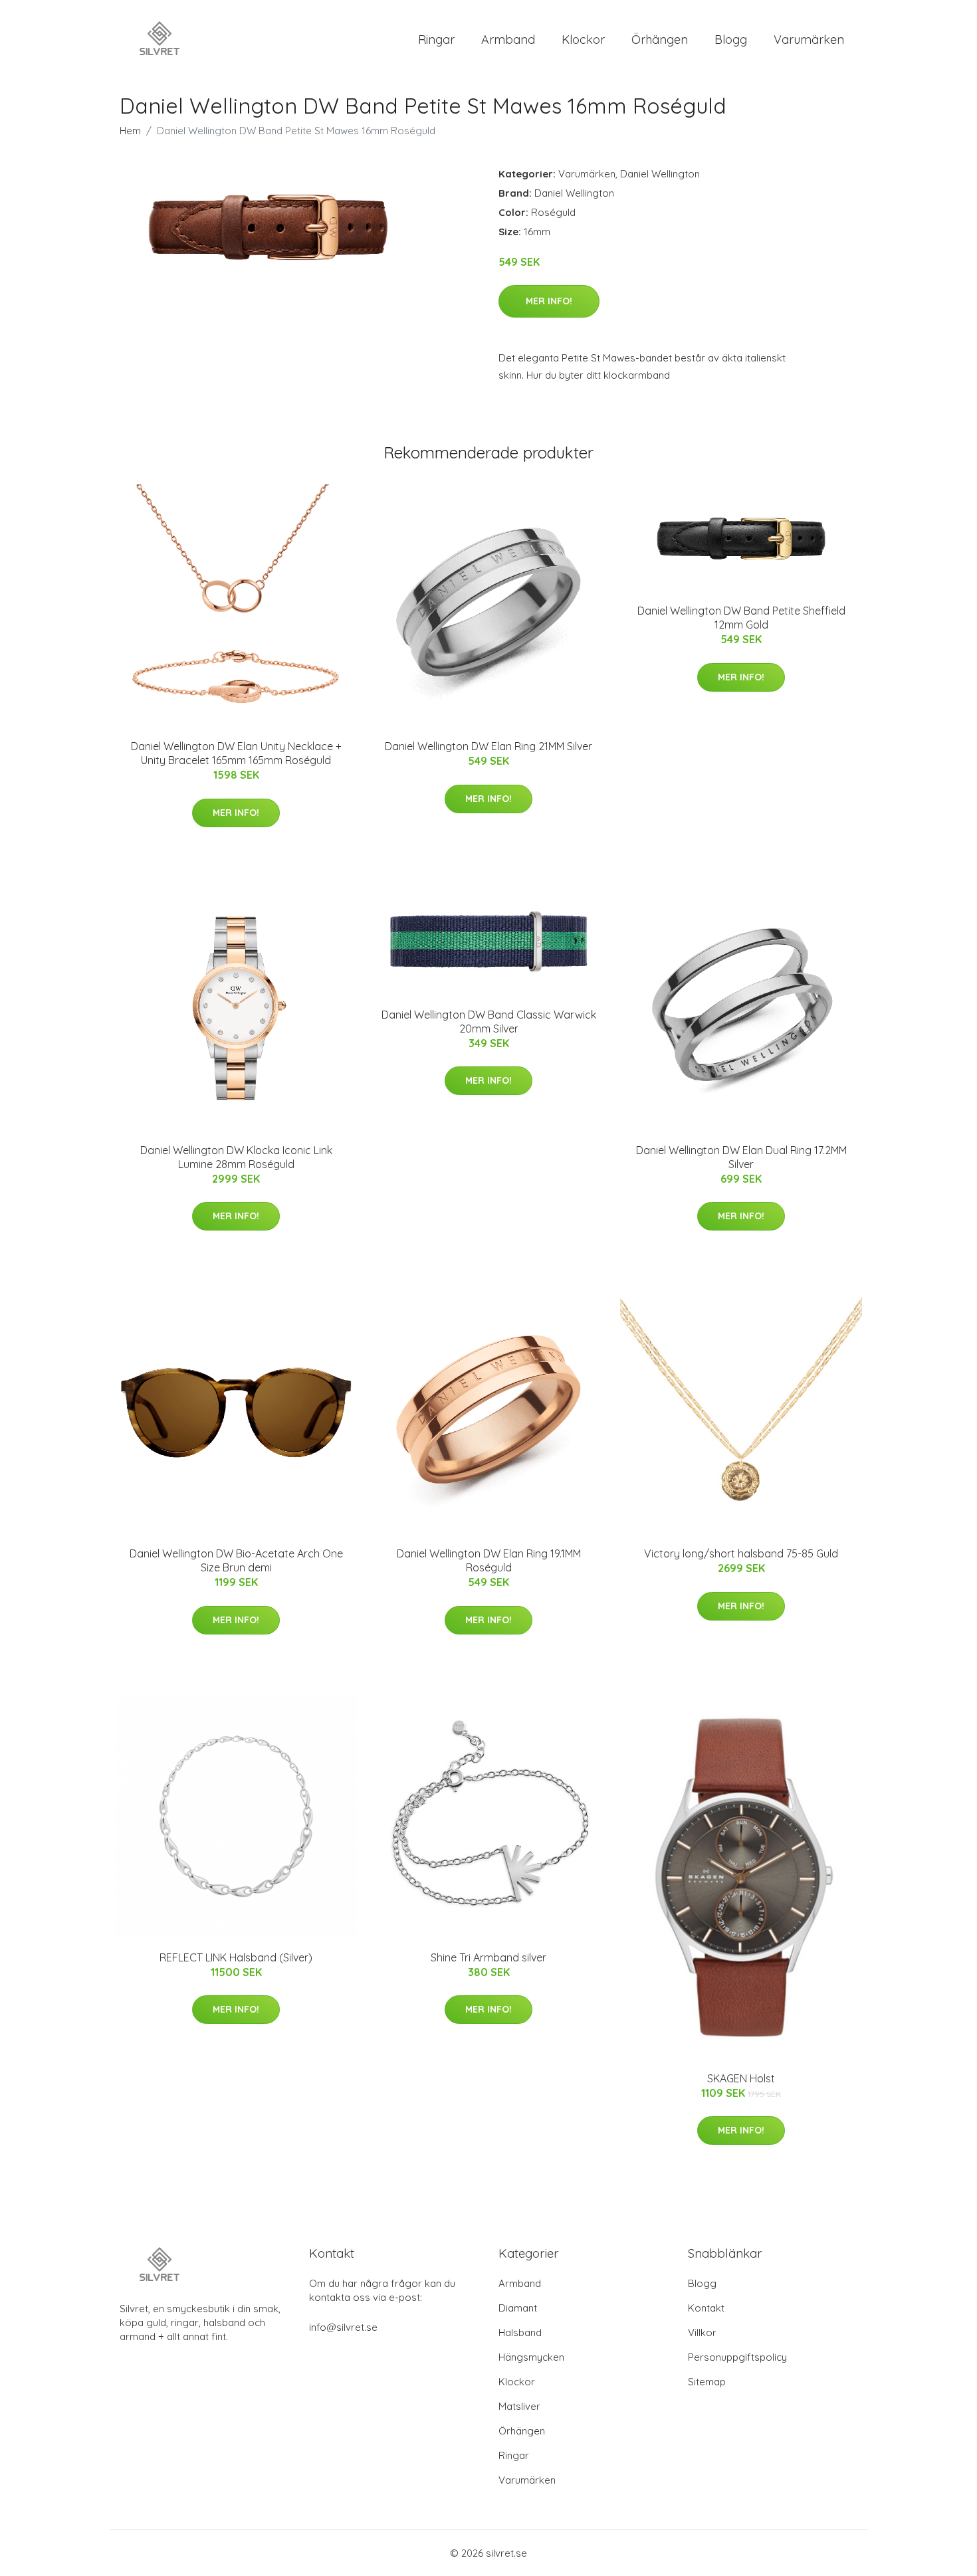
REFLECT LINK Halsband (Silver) (236, 1957)
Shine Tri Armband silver (489, 1957)
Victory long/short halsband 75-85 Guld (741, 1553)
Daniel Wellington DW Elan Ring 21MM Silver (489, 746)
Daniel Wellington (660, 174)
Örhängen (660, 40)
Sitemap (707, 2382)
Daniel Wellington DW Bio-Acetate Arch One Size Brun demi (236, 1560)
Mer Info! (549, 301)
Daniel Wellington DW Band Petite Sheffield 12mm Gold (741, 618)
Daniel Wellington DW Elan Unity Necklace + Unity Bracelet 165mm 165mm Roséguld (236, 753)
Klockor (583, 40)
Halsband (520, 2332)
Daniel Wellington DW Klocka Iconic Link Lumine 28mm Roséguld (236, 1157)
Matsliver (519, 2406)
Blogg (731, 40)
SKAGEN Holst (741, 2078)
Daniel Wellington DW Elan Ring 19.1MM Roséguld (489, 1560)
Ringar (436, 40)
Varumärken (809, 40)
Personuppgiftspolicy (737, 2357)
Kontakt (706, 2308)
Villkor (702, 2332)
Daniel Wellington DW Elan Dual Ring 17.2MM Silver (741, 1157)
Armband (508, 40)
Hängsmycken (531, 2357)
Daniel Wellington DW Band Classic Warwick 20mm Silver (489, 1022)
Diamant (518, 2308)
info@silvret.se (343, 2327)
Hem (130, 131)
